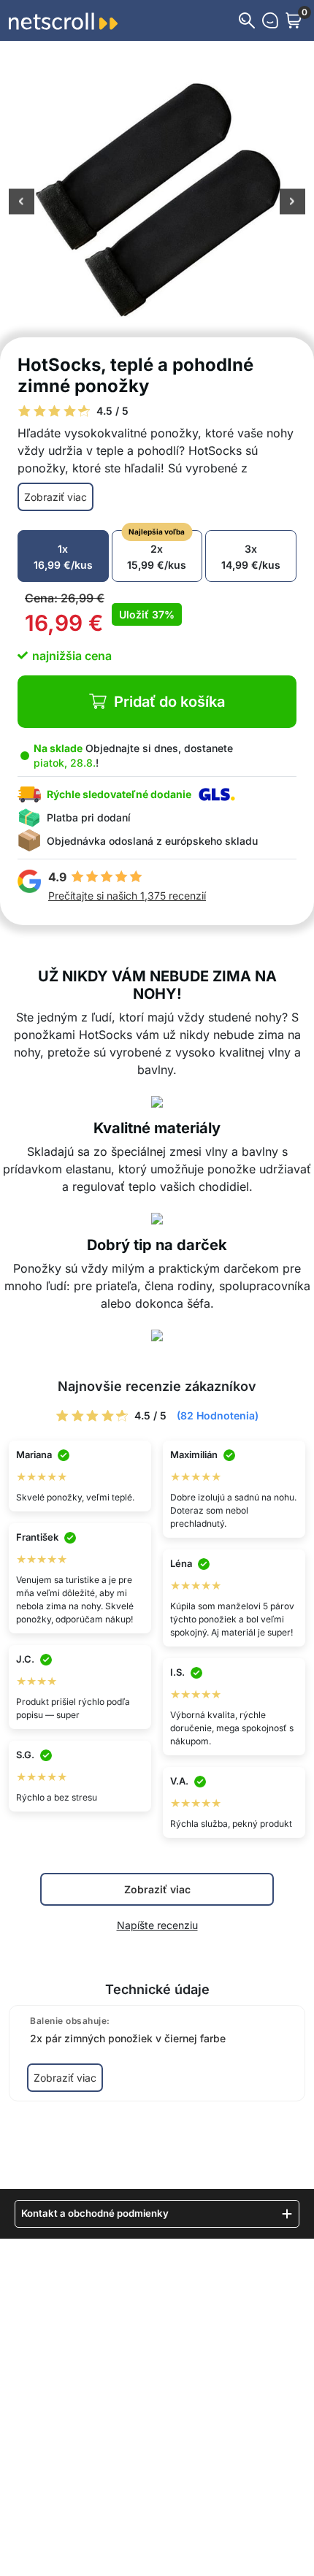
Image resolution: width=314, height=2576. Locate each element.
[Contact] (270, 20)
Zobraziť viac (55, 497)
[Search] (247, 20)
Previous (22, 203)
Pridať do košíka (169, 702)
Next (292, 203)
